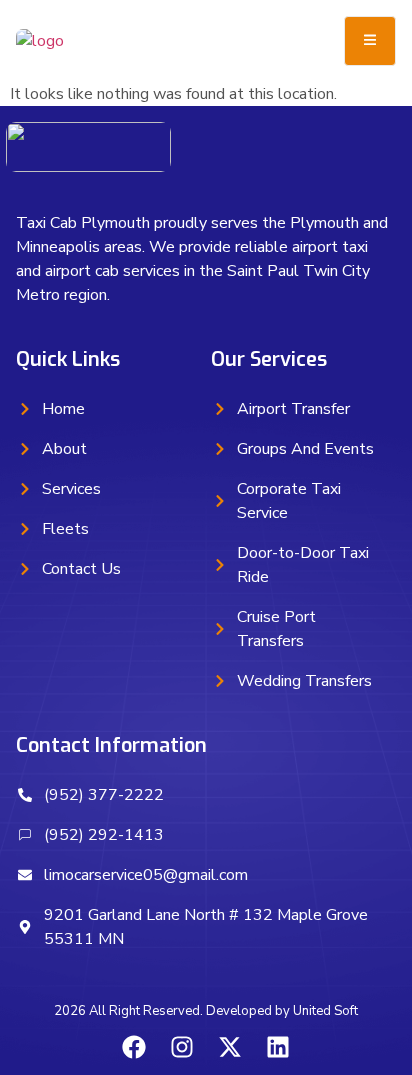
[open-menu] (370, 41)
